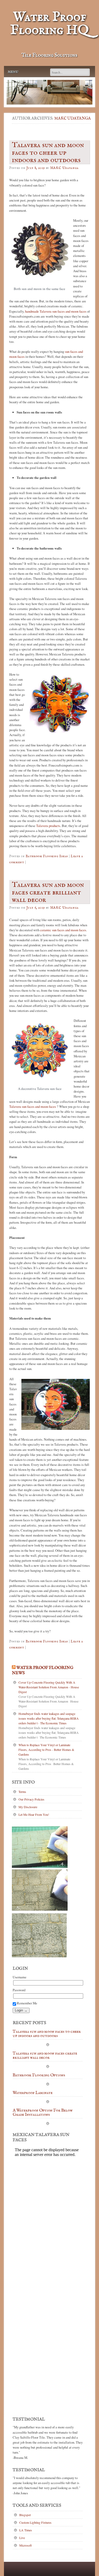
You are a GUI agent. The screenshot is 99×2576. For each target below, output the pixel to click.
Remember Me (27, 2003)
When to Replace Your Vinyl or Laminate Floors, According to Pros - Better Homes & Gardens (46, 1750)
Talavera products (48, 826)
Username (20, 1977)
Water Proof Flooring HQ (49, 24)
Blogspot (25, 2515)
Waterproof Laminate (33, 2093)
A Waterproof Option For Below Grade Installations (43, 2113)
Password (19, 1990)
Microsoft (25, 2545)
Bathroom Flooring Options (39, 2076)
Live (22, 2538)
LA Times (26, 2530)
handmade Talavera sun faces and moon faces (56, 311)
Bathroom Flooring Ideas (47, 856)
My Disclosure (28, 1807)
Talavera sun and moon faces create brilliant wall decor (45, 2056)
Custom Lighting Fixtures (35, 2522)
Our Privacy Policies (31, 1799)
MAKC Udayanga (72, 118)
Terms (22, 1792)
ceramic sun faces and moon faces (63, 930)
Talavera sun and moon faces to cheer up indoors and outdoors (47, 2034)
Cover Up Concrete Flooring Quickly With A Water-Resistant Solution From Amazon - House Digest (49, 1687)
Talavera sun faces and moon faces (33, 1106)
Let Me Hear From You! (34, 1814)
